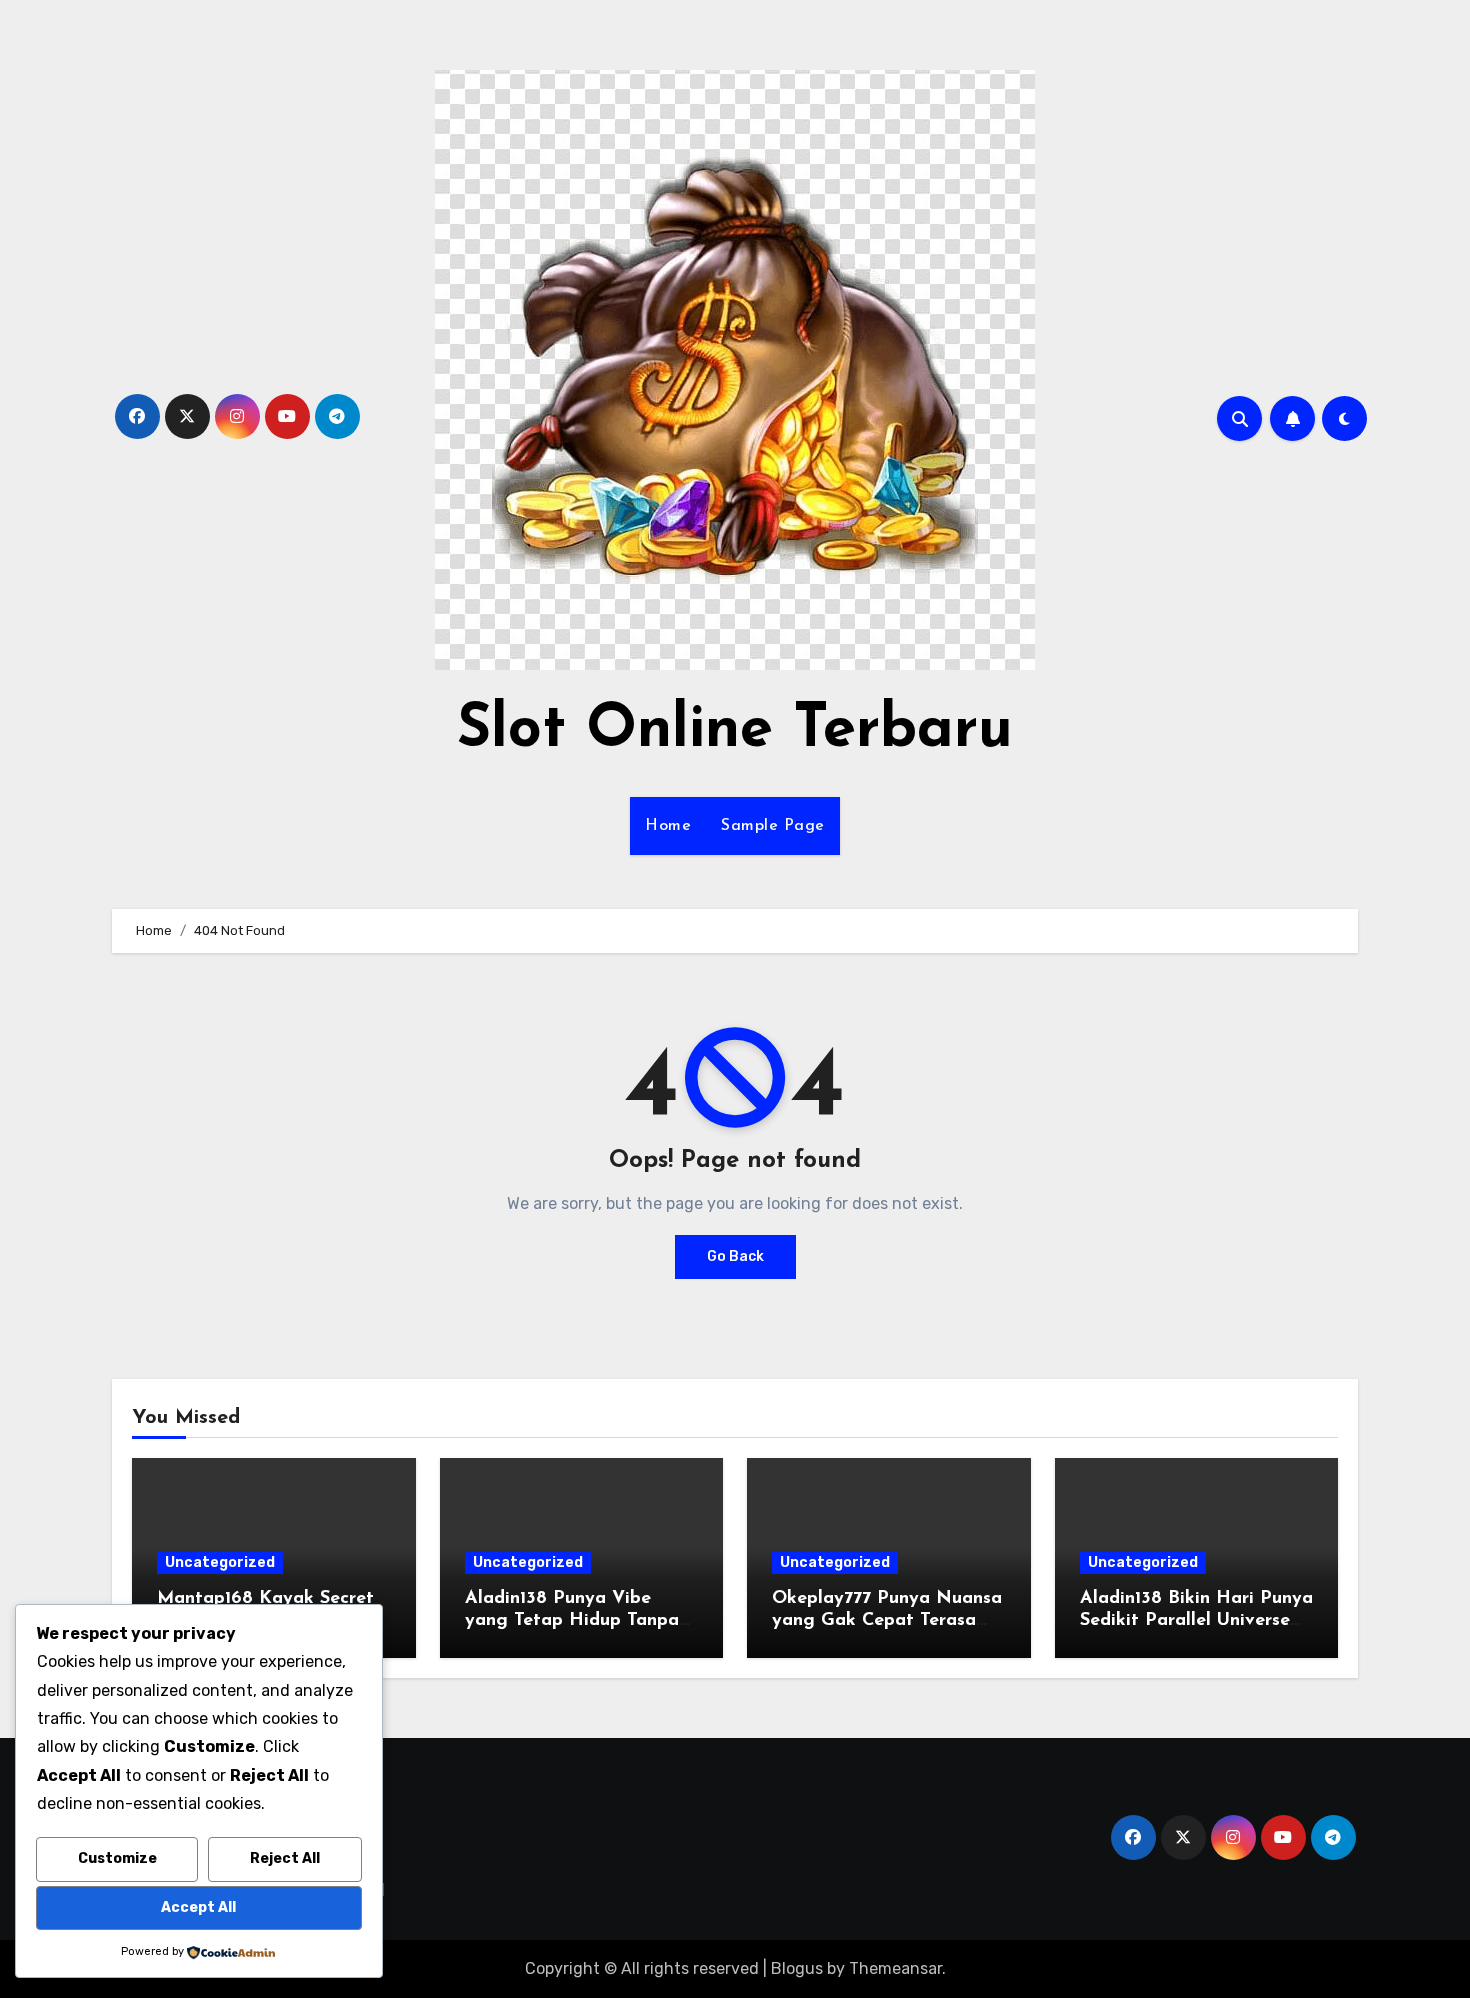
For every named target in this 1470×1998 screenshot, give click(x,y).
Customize (117, 1858)
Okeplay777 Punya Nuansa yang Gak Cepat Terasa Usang (887, 1620)
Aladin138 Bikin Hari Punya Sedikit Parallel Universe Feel (1196, 1620)
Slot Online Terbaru (735, 731)
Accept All (198, 1907)
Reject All (285, 1858)
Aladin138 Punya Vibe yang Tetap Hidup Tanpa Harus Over (572, 1620)
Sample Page (773, 826)
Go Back (735, 1256)
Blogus (797, 1968)
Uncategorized (220, 1562)
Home (668, 826)
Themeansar (895, 1968)
